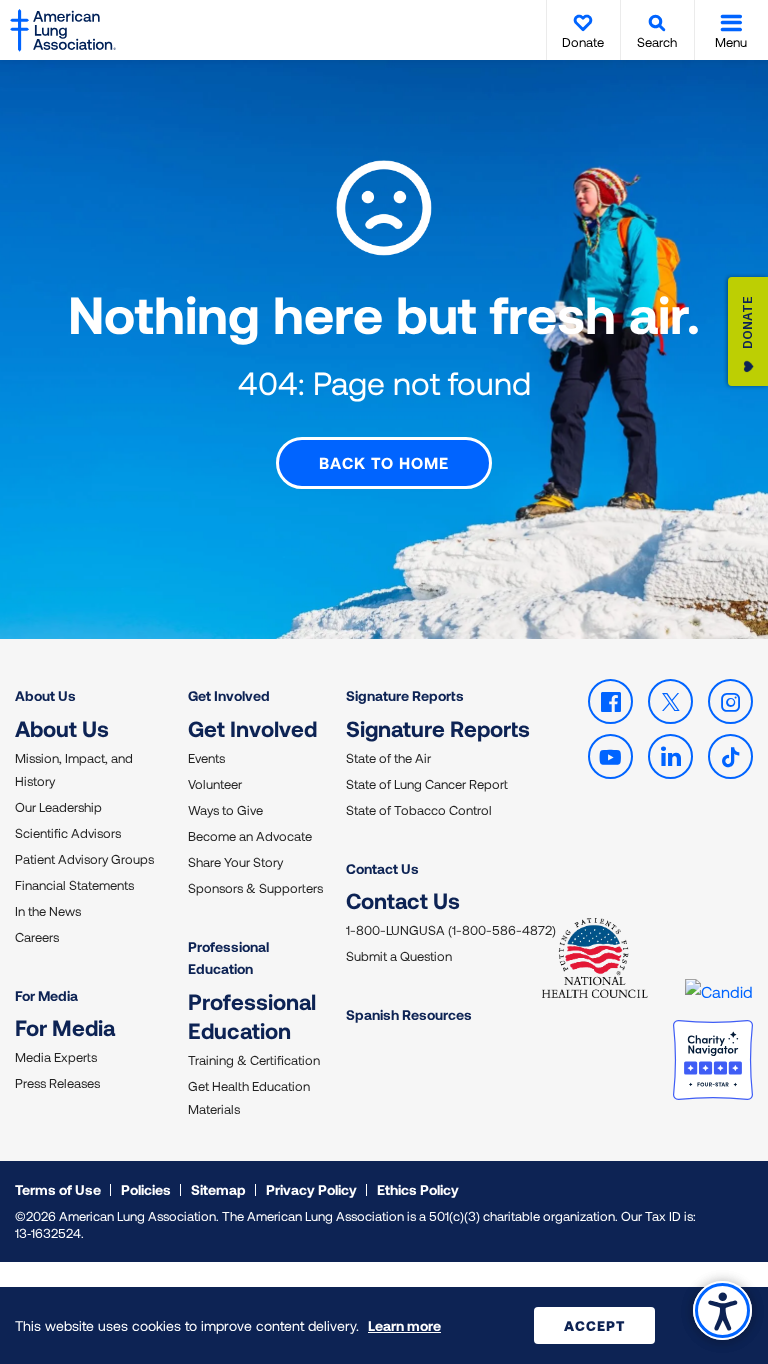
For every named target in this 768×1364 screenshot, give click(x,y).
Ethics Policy (418, 1189)
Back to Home (384, 462)
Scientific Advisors (68, 833)
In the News (48, 911)
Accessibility (722, 1310)
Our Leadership (58, 807)
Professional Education (228, 957)
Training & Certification (254, 1060)
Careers (37, 937)
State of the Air (388, 758)
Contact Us (382, 868)
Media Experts (56, 1057)
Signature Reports (405, 695)
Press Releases (57, 1083)
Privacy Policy (311, 1189)
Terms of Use (58, 1189)
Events (206, 758)
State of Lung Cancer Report (427, 784)
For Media (46, 995)
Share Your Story (235, 862)
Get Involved (229, 695)
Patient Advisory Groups (84, 859)
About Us (45, 695)
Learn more (404, 1325)
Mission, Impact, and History (74, 769)
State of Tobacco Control (419, 810)
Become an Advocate (250, 836)
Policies (146, 1189)
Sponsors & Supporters (255, 888)
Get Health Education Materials (249, 1097)
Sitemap (218, 1189)
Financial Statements (74, 885)
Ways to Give (225, 810)
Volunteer (215, 784)
